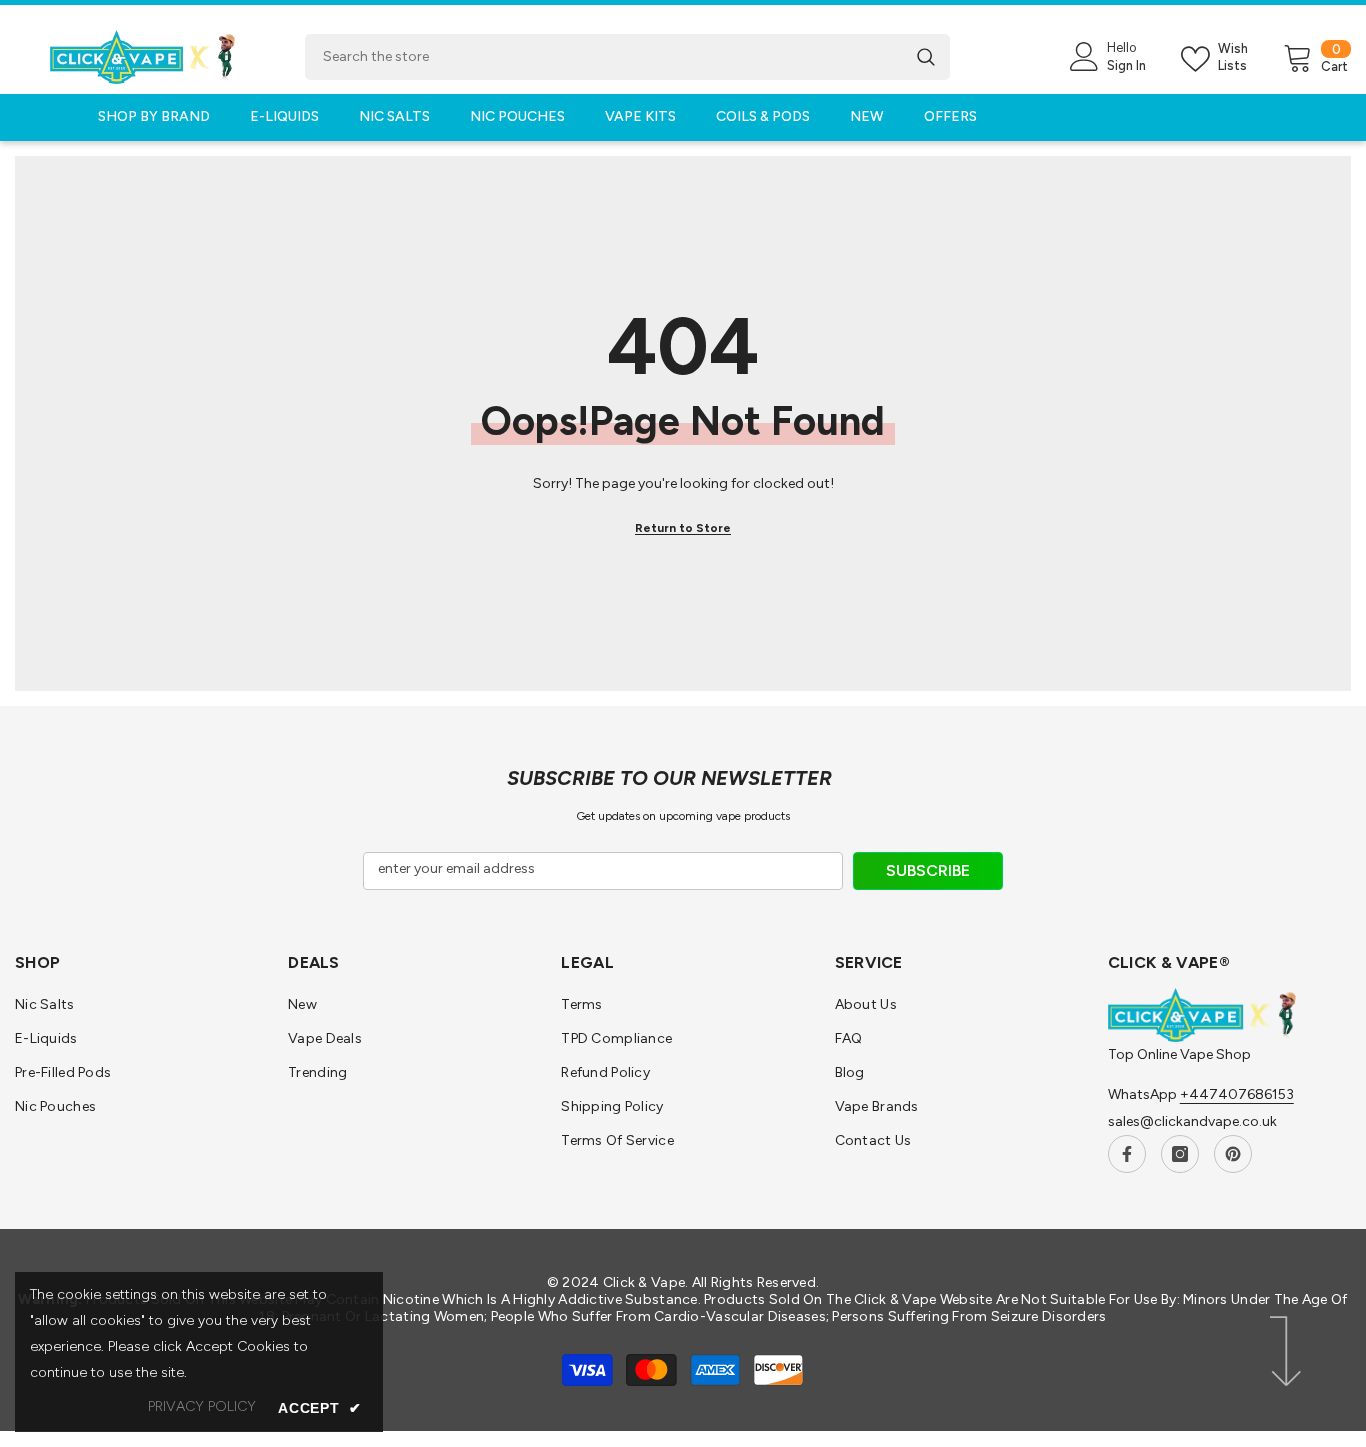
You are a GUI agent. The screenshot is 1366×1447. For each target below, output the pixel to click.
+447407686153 (1237, 1094)
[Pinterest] (1233, 1154)
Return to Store (683, 528)
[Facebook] (1127, 1154)
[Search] (627, 57)
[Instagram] (1180, 1154)
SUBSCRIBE (928, 870)
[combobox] (603, 57)
